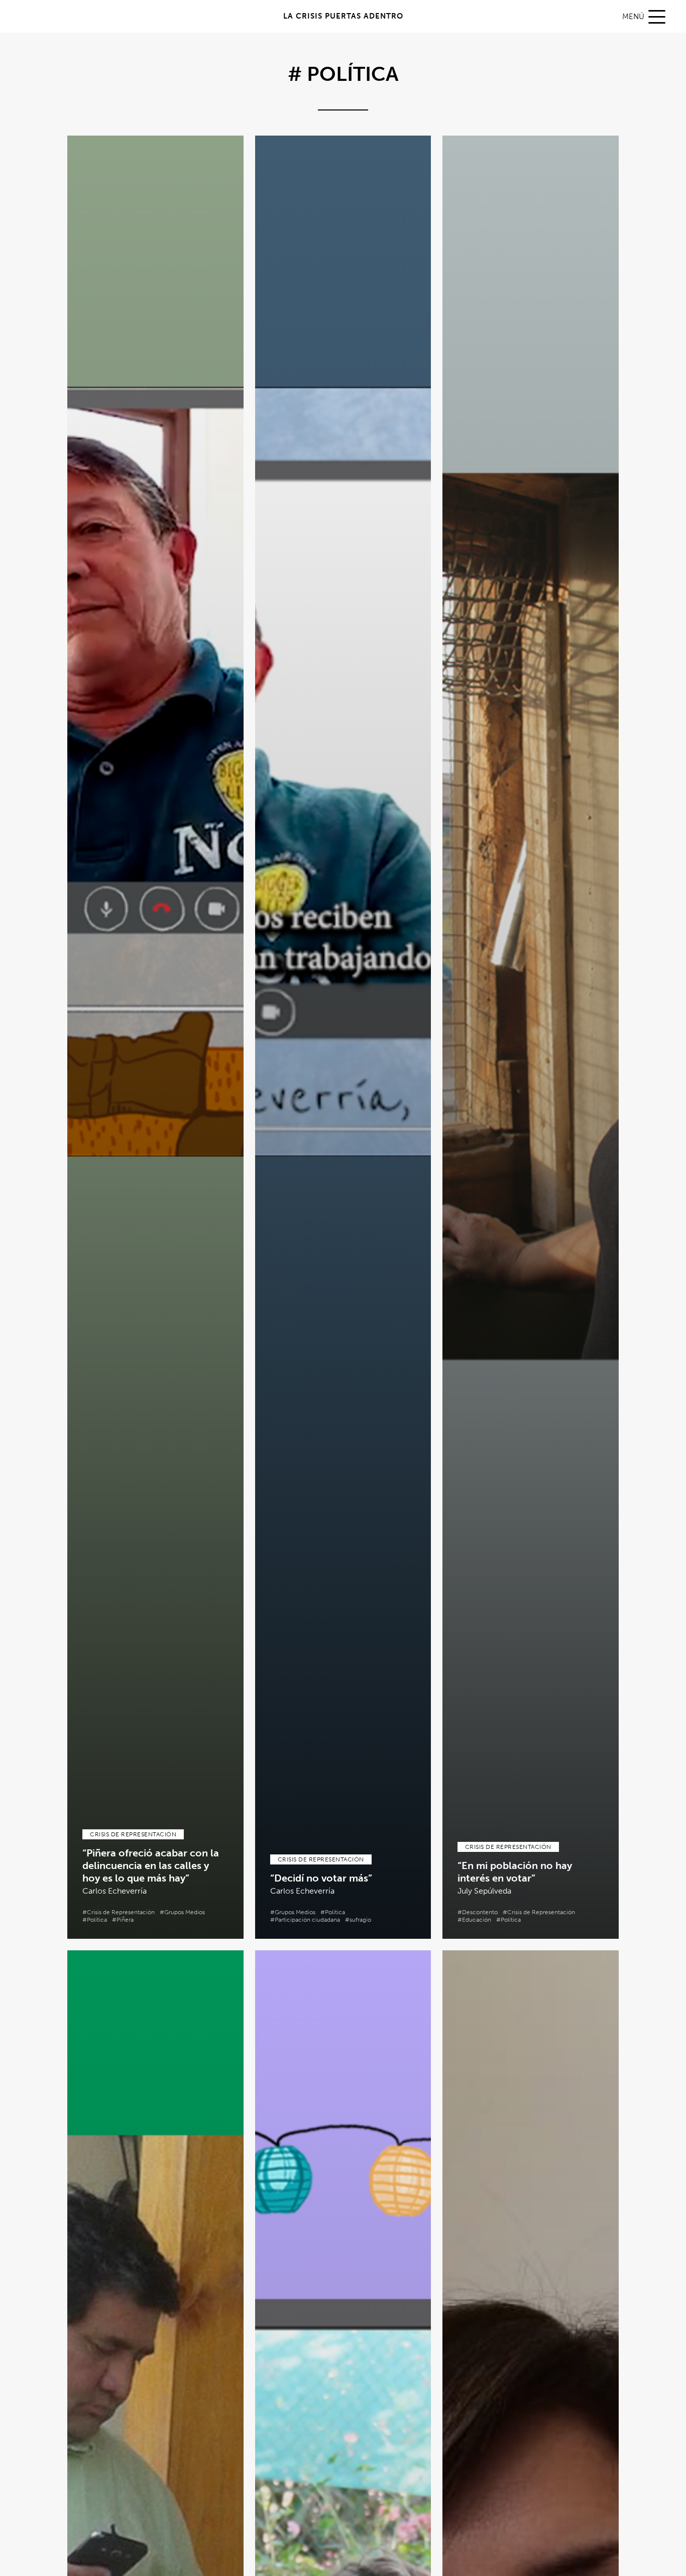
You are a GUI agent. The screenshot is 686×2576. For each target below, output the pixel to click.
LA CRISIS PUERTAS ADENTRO (343, 16)
